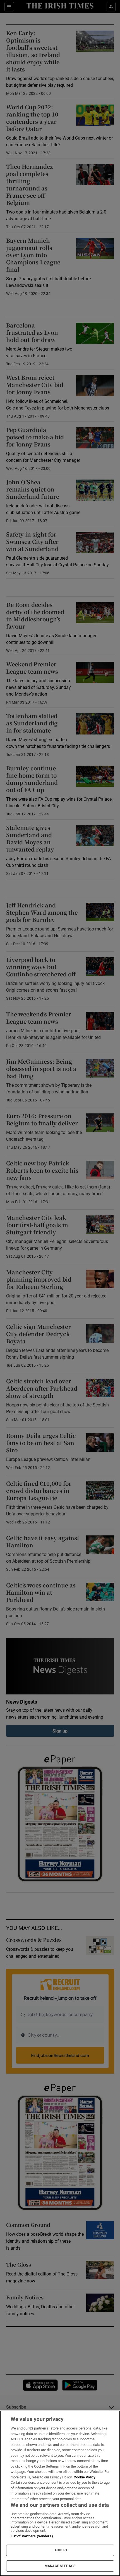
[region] (60, 2493)
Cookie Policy (85, 2477)
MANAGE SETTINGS (60, 2566)
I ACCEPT (60, 2550)
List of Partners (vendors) (32, 2536)
